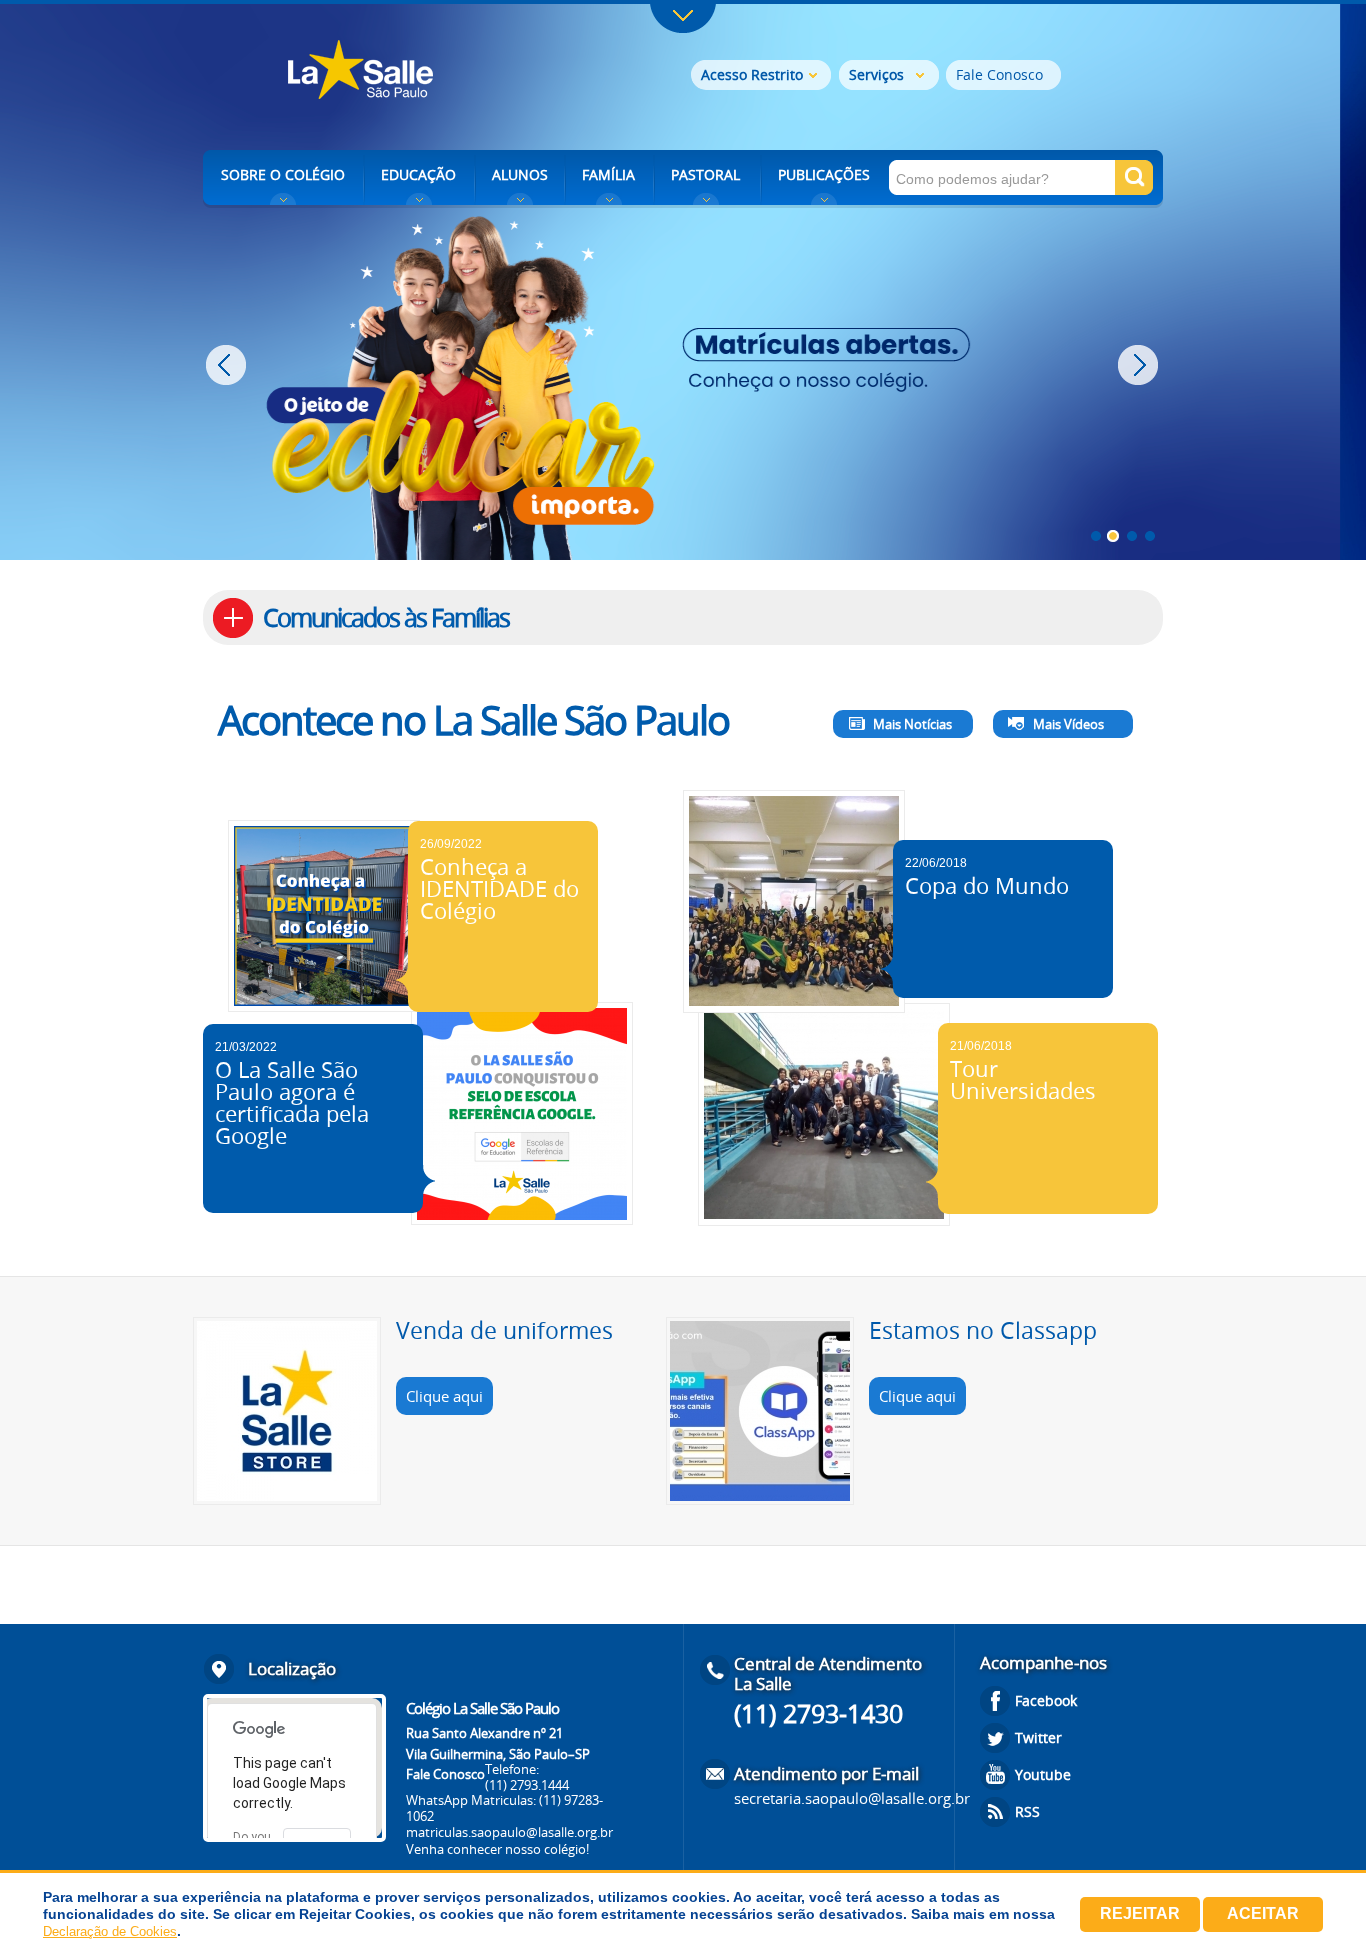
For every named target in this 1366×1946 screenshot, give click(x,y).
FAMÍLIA (608, 174)
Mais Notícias (912, 724)
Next (1140, 365)
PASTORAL (705, 174)
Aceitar (1263, 1913)
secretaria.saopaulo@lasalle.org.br (852, 1798)
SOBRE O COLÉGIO (283, 174)
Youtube (1043, 1774)
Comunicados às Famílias (386, 617)
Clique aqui (444, 1396)
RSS (1027, 1811)
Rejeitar (1140, 1913)
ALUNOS (520, 174)
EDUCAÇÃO (418, 174)
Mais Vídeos (1068, 724)
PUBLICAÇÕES (824, 174)
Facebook (1046, 1700)
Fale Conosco (999, 74)
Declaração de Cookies (110, 1931)
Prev (228, 365)
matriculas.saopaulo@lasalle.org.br (509, 1832)
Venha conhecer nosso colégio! (497, 1849)
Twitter (1038, 1737)
